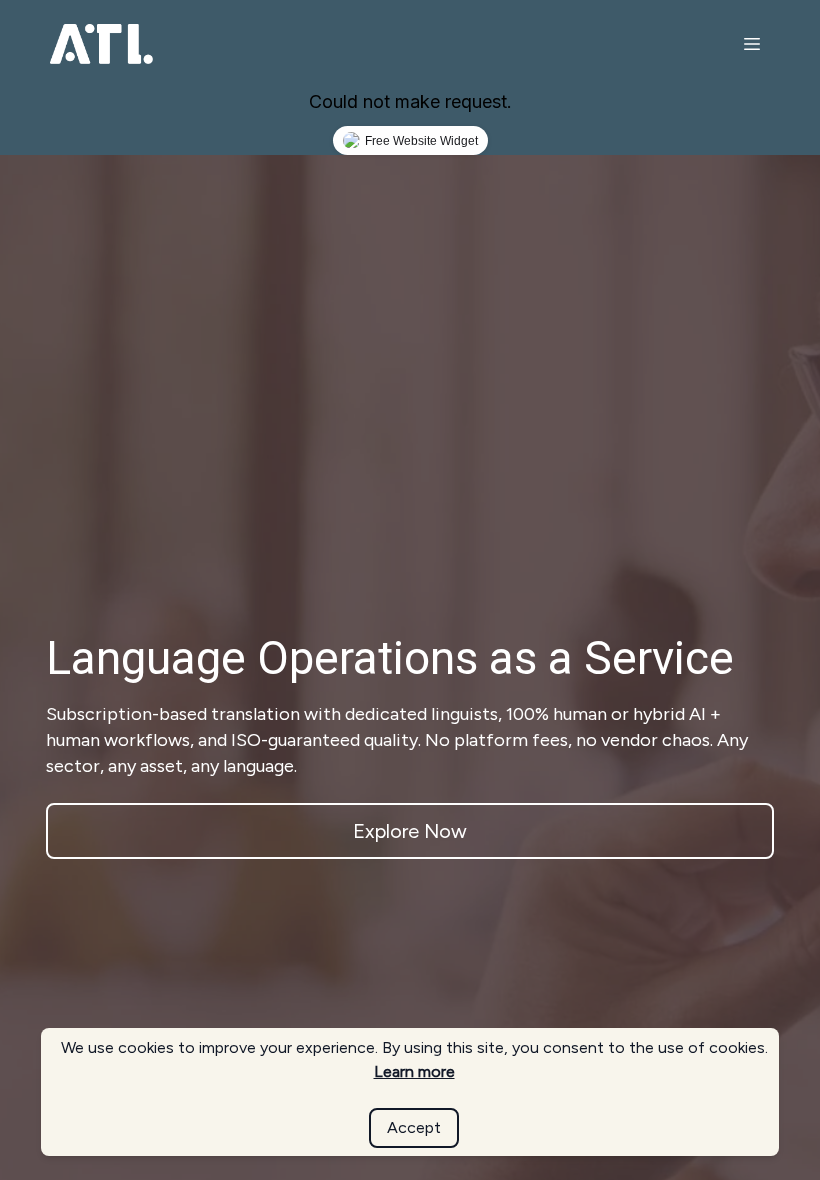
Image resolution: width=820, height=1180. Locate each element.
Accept (414, 1127)
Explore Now (410, 831)
